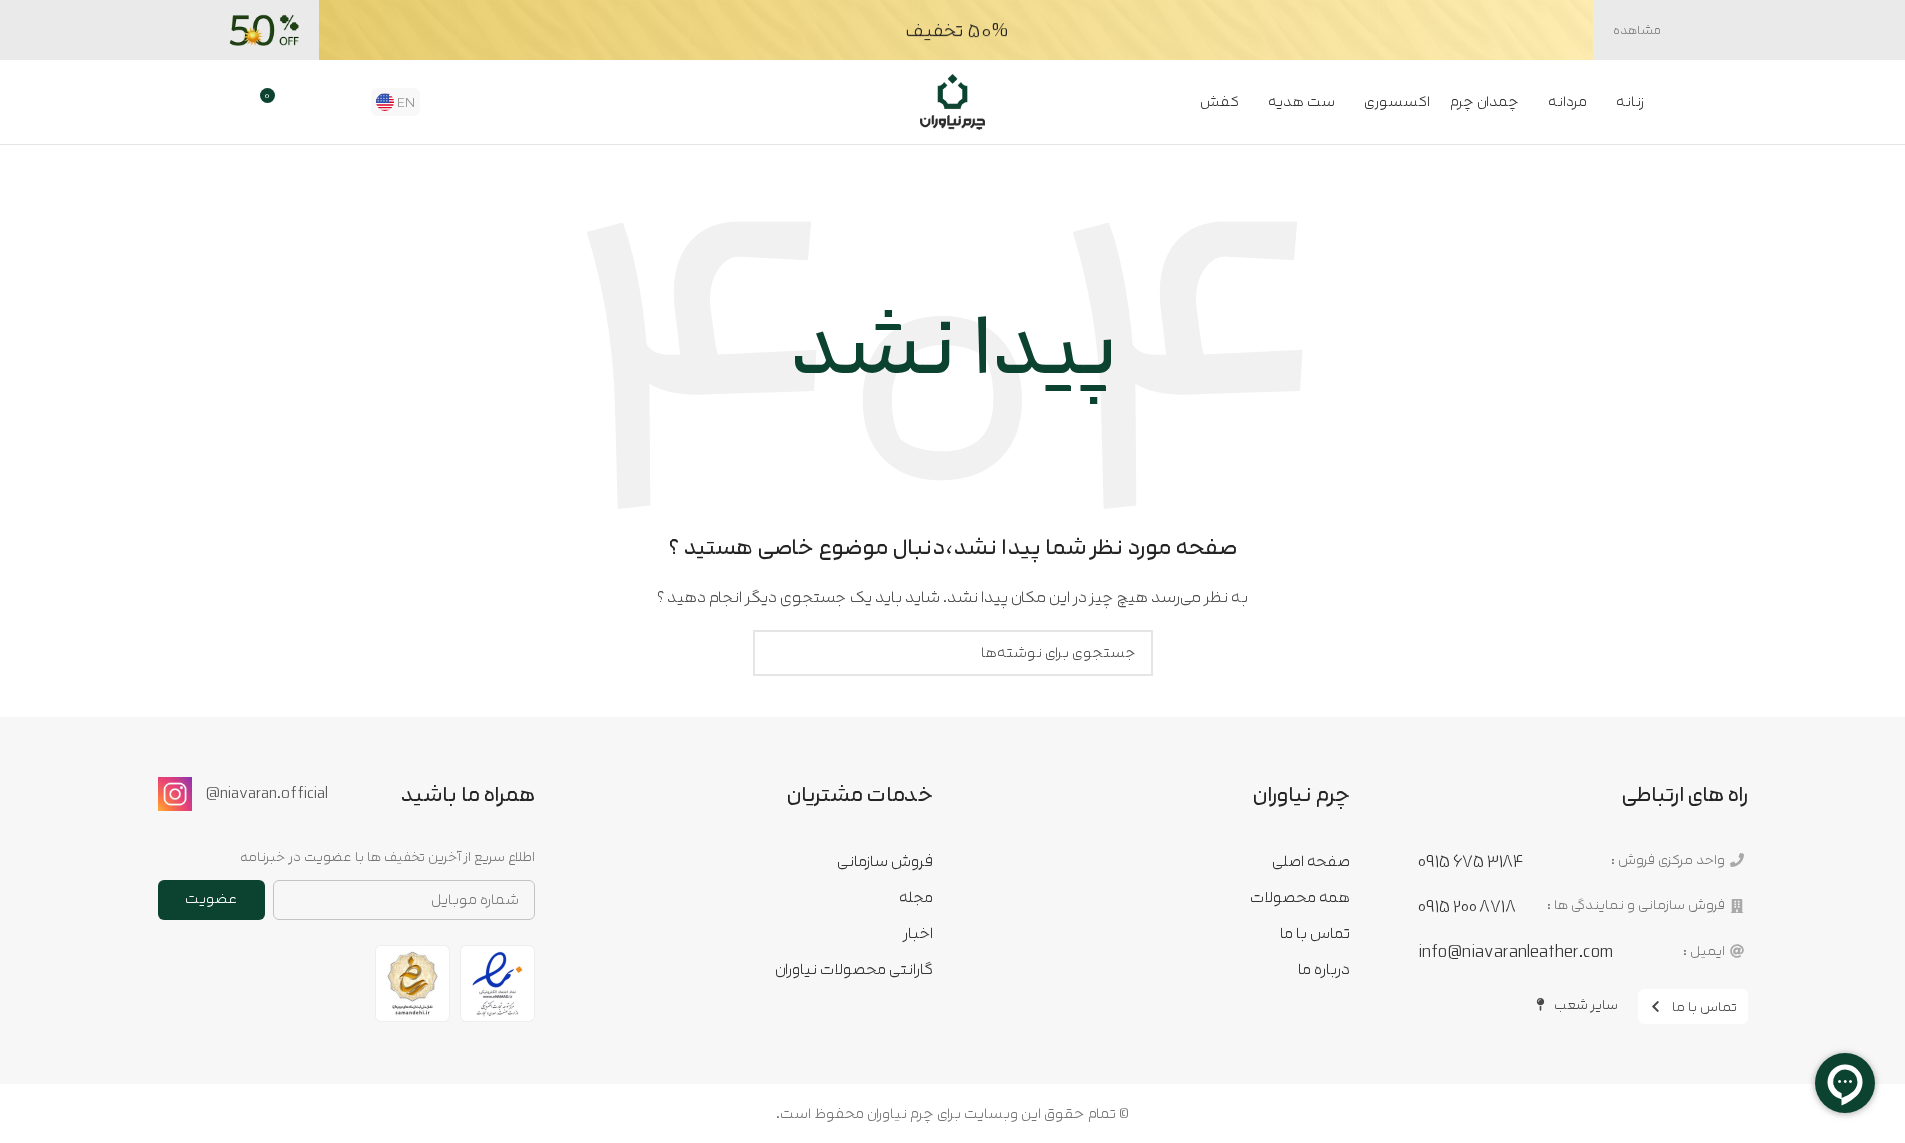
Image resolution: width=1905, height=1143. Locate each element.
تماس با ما (1315, 933)
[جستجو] (344, 102)
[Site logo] (952, 100)
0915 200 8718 (1467, 906)
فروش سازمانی (885, 861)
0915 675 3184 (1470, 861)
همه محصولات (1300, 897)
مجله (916, 897)
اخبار (918, 933)
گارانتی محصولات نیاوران (854, 969)
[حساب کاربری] (236, 102)
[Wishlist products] (310, 102)
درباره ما (1324, 969)
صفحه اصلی (1311, 861)
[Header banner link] (952, 30)
